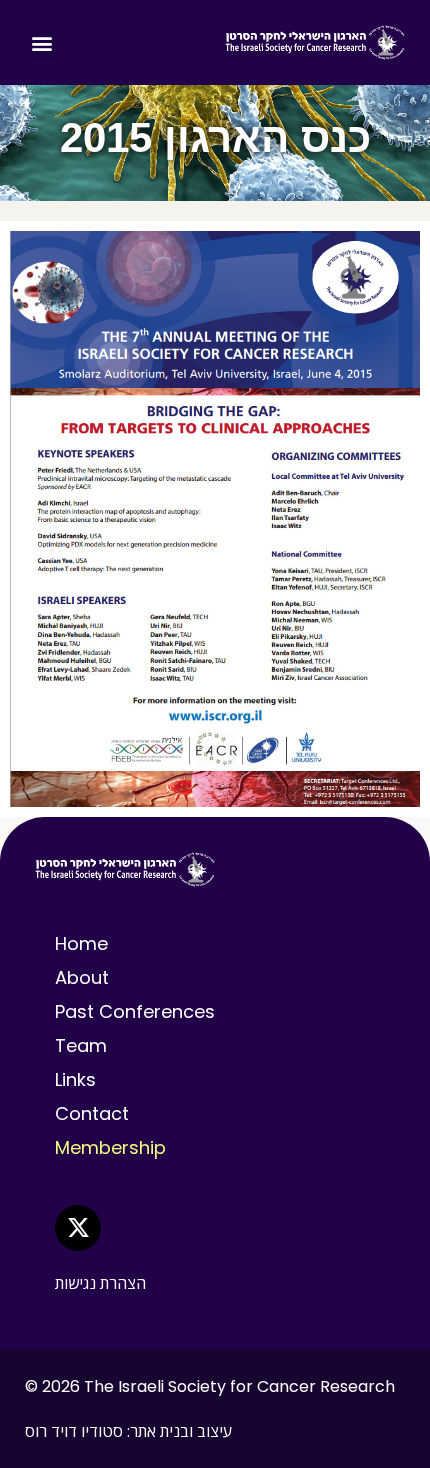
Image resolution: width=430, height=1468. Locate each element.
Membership (110, 1147)
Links (75, 1079)
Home (81, 943)
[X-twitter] (78, 1228)
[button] (41, 42)
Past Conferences (135, 1011)
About (82, 977)
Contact (92, 1113)
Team (81, 1045)
